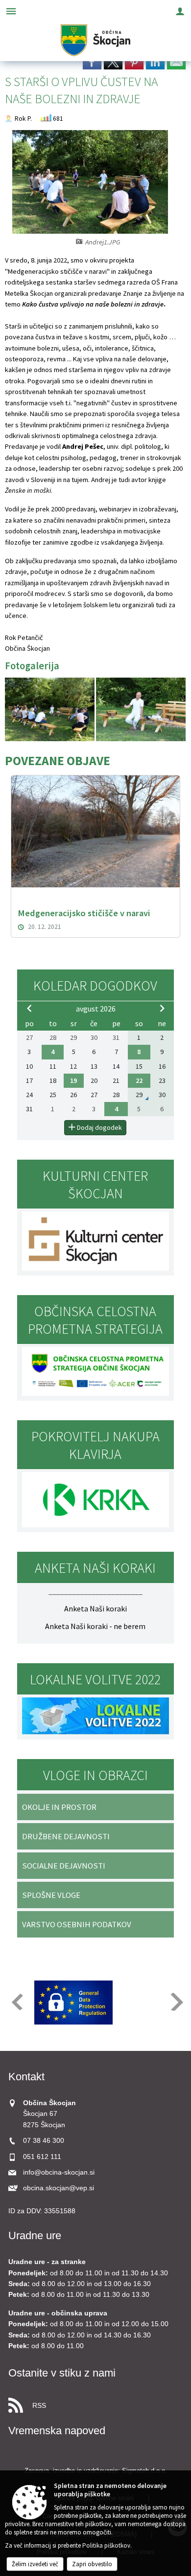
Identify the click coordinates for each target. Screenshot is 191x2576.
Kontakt (26, 2077)
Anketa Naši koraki (95, 1608)
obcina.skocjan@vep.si (59, 2188)
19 (73, 1080)
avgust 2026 (96, 1009)
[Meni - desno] (180, 11)
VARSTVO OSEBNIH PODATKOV (77, 1924)
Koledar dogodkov (95, 986)
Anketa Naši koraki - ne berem (95, 1626)
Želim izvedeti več (35, 2564)
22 (139, 1080)
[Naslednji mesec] (162, 1008)
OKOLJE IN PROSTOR (59, 1807)
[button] (16, 2002)
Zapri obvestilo (92, 2564)
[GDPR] (73, 2003)
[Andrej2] (50, 710)
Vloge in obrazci (95, 1775)
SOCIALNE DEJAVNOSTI (64, 1866)
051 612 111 (42, 2157)
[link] (92, 62)
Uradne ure (35, 2235)
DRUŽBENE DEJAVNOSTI (66, 1836)
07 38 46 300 (44, 2141)
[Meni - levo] (11, 11)
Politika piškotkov (106, 2545)
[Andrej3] (141, 710)
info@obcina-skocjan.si (59, 2172)
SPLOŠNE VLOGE (51, 1895)
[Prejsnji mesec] (29, 1008)
